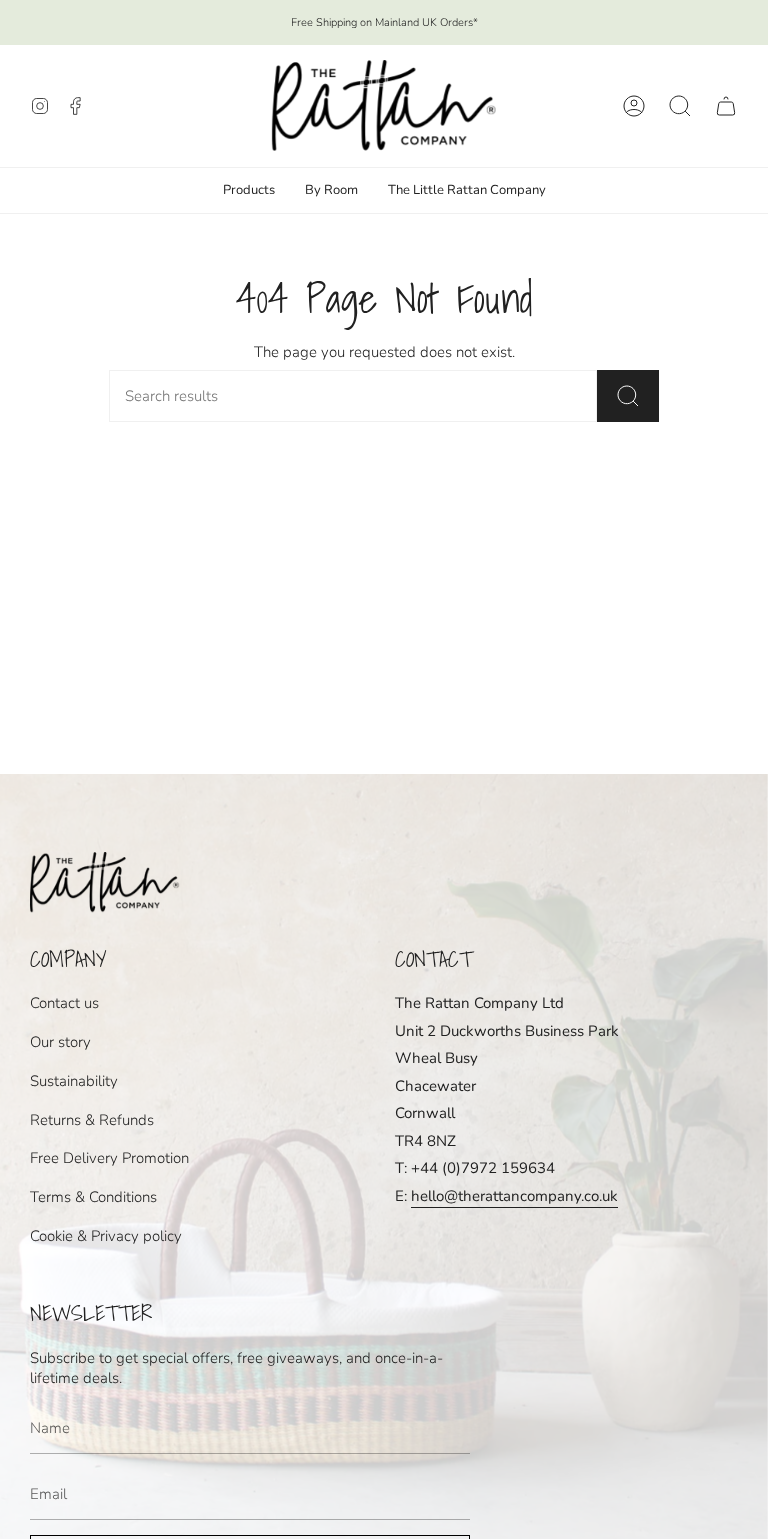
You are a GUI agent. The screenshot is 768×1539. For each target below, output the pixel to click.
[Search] (628, 396)
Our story (60, 1042)
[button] (680, 106)
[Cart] (726, 106)
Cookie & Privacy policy (106, 1236)
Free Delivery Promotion (109, 1158)
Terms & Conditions (93, 1197)
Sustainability (74, 1081)
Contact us (64, 1003)
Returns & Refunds (92, 1120)
